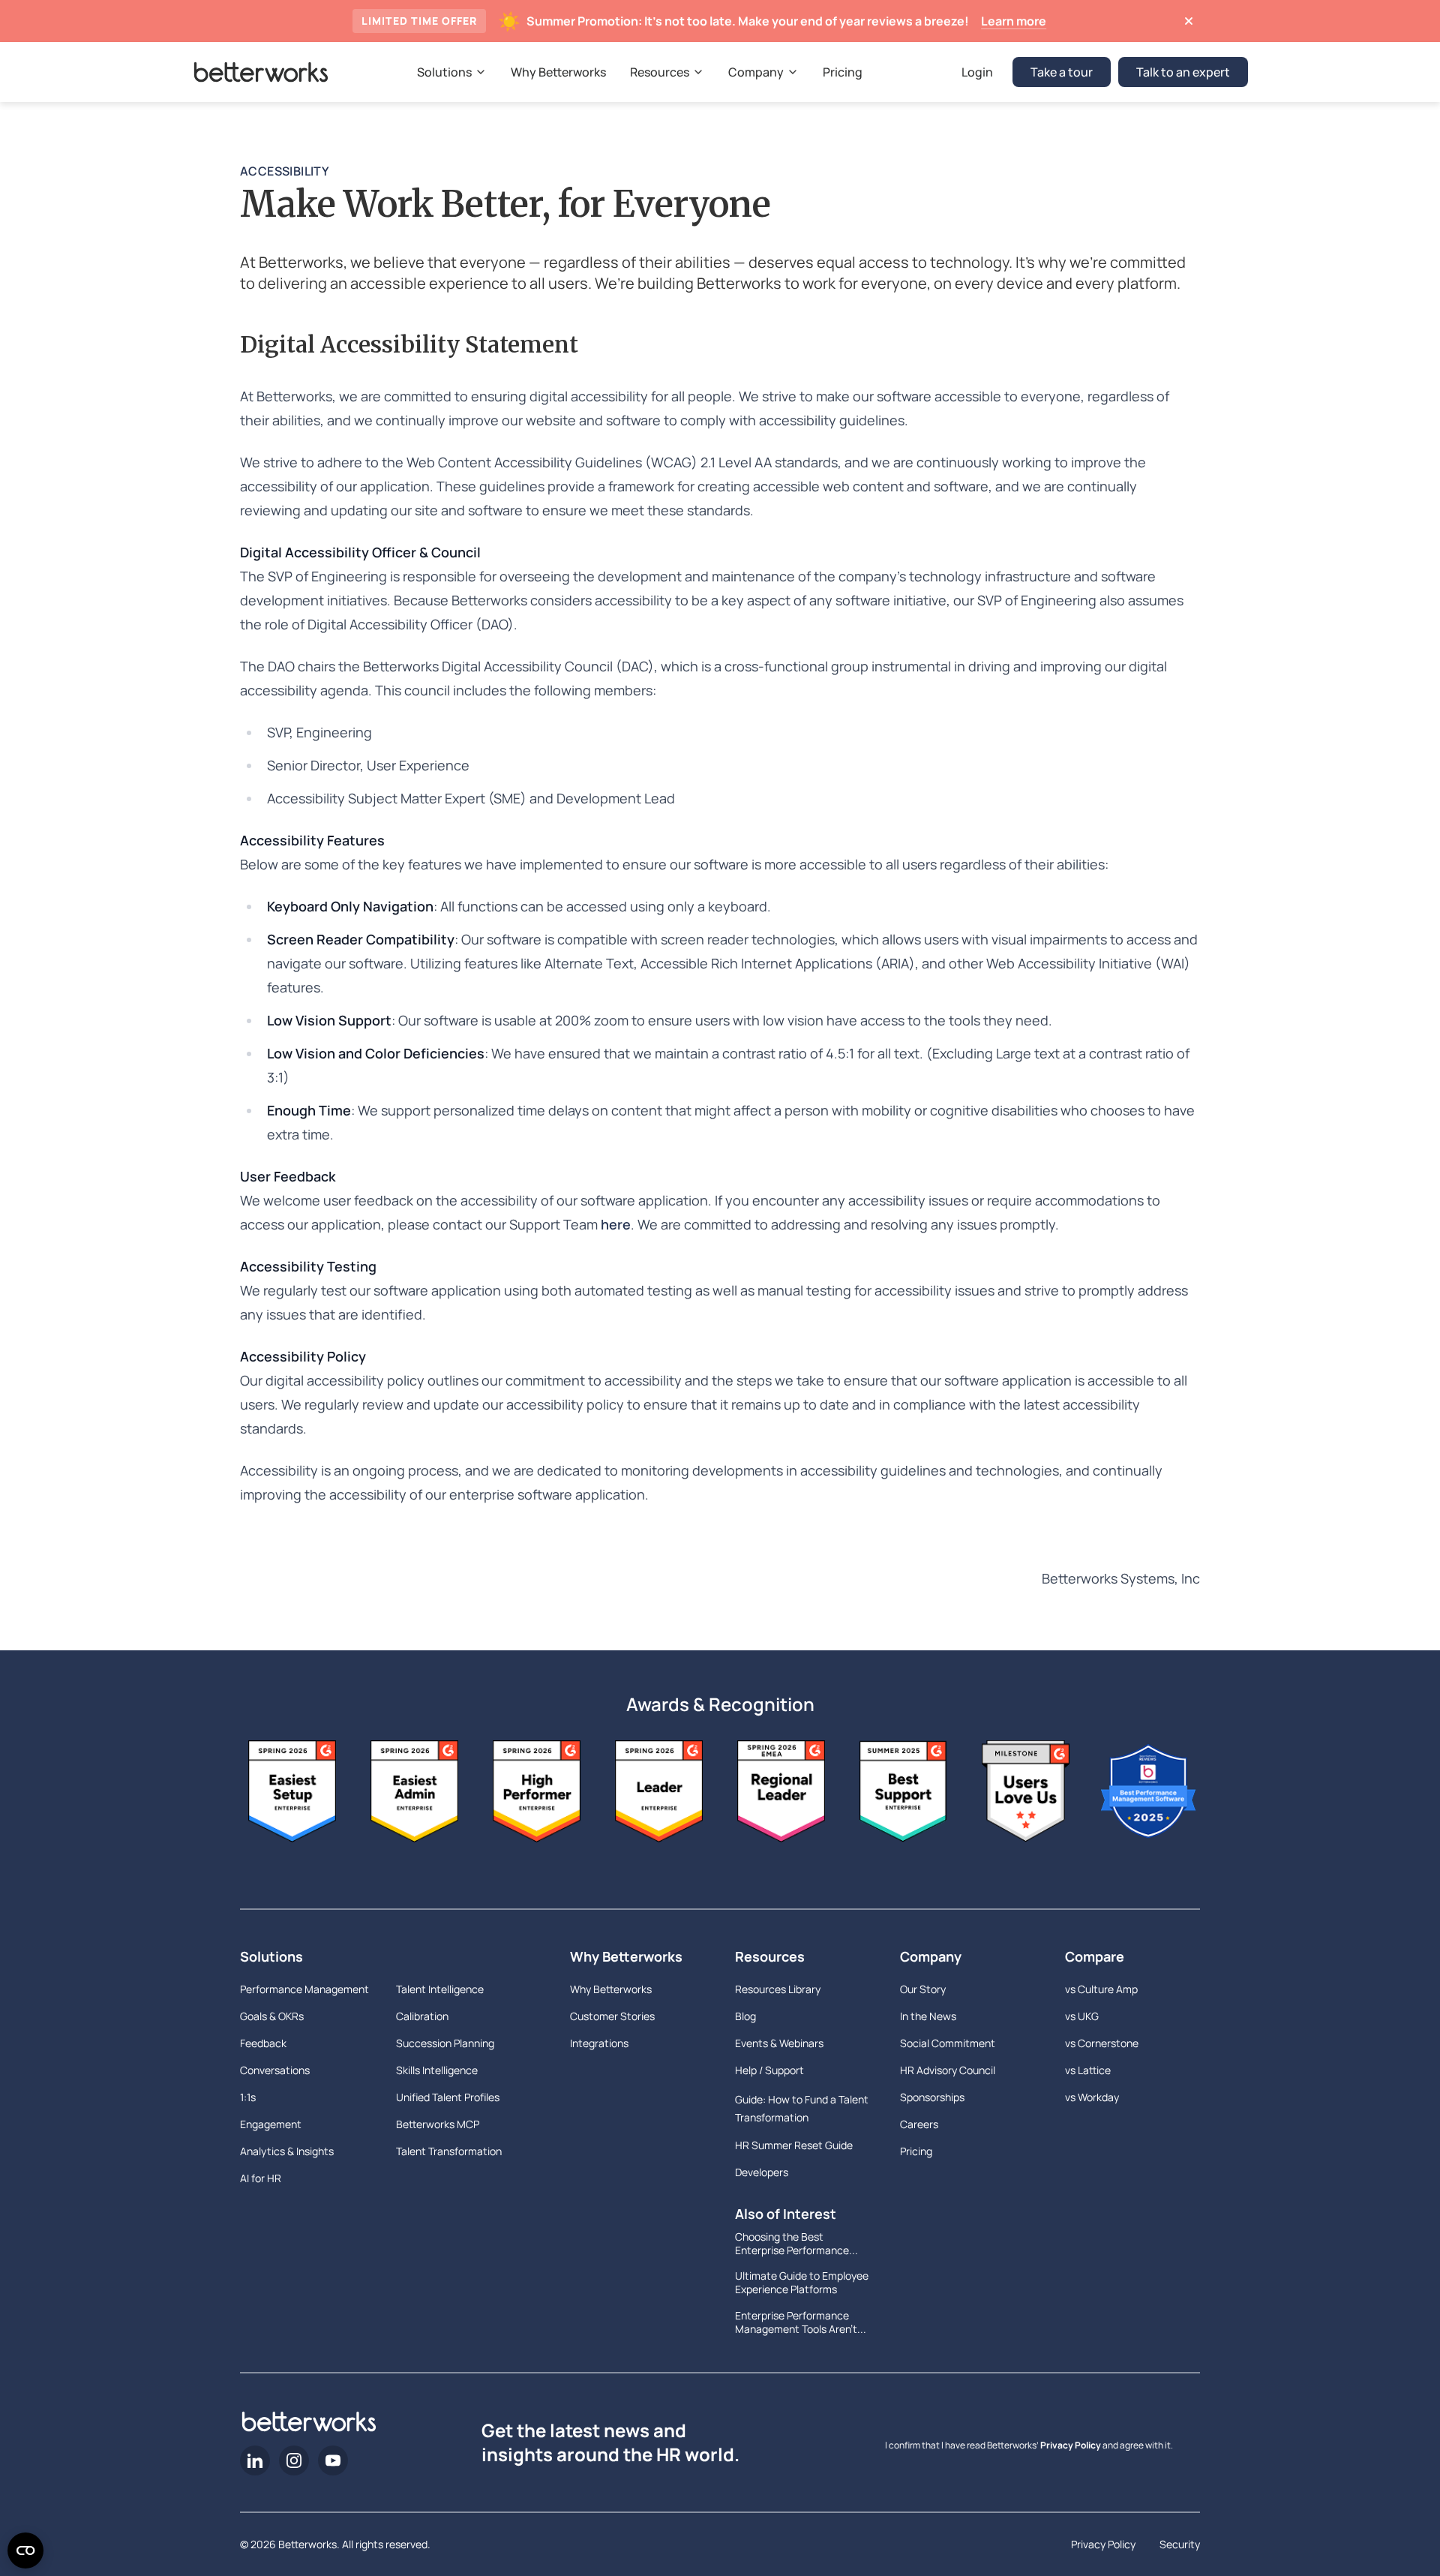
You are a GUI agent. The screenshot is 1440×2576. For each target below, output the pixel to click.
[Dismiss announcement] (1188, 21)
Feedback (263, 2043)
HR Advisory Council (948, 2070)
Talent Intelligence (440, 1989)
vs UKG (1082, 2016)
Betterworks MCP (438, 2124)
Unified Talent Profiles (448, 2097)
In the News (928, 2016)
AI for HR (261, 2178)
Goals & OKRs (272, 2016)
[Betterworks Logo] (261, 72)
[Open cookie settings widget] (25, 2550)
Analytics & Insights (287, 2151)
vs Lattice (1088, 2070)
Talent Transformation (449, 2151)
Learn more (1014, 21)
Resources (770, 1956)
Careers (919, 2124)
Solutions (271, 1956)
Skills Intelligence (437, 2070)
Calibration (422, 2016)
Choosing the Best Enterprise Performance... (796, 2244)
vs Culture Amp (1101, 1989)
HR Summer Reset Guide (794, 2145)
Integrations (599, 2043)
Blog (745, 2016)
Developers (762, 2172)
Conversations (275, 2070)
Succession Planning (445, 2043)
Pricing (916, 2151)
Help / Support (769, 2070)
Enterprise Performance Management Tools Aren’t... (801, 2322)
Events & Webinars (779, 2043)
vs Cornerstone (1102, 2043)
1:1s (248, 2097)
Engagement (271, 2124)
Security (1180, 2544)
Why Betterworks (626, 1956)
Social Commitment (948, 2043)
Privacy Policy (1071, 2445)
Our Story (923, 1989)
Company (931, 1956)
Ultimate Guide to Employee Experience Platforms (802, 2283)
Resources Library (778, 1989)
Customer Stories (612, 2016)
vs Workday (1092, 2097)
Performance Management (304, 1989)
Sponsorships (932, 2097)
